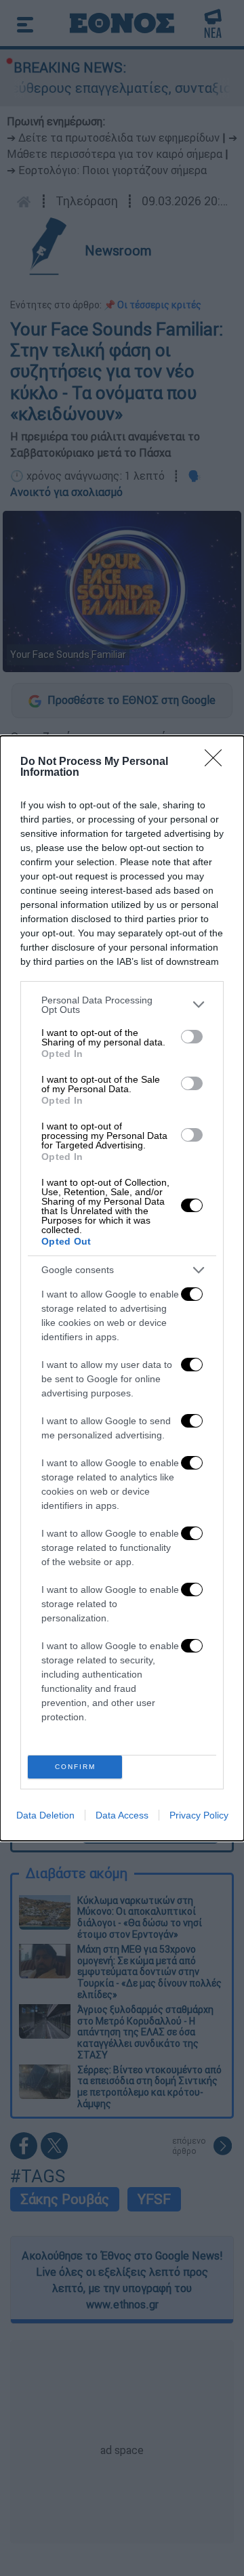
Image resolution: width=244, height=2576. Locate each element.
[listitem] (122, 1005)
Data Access (122, 1815)
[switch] (192, 1037)
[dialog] (122, 1288)
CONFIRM (75, 1767)
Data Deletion (45, 1815)
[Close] (218, 762)
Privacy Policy (199, 1815)
